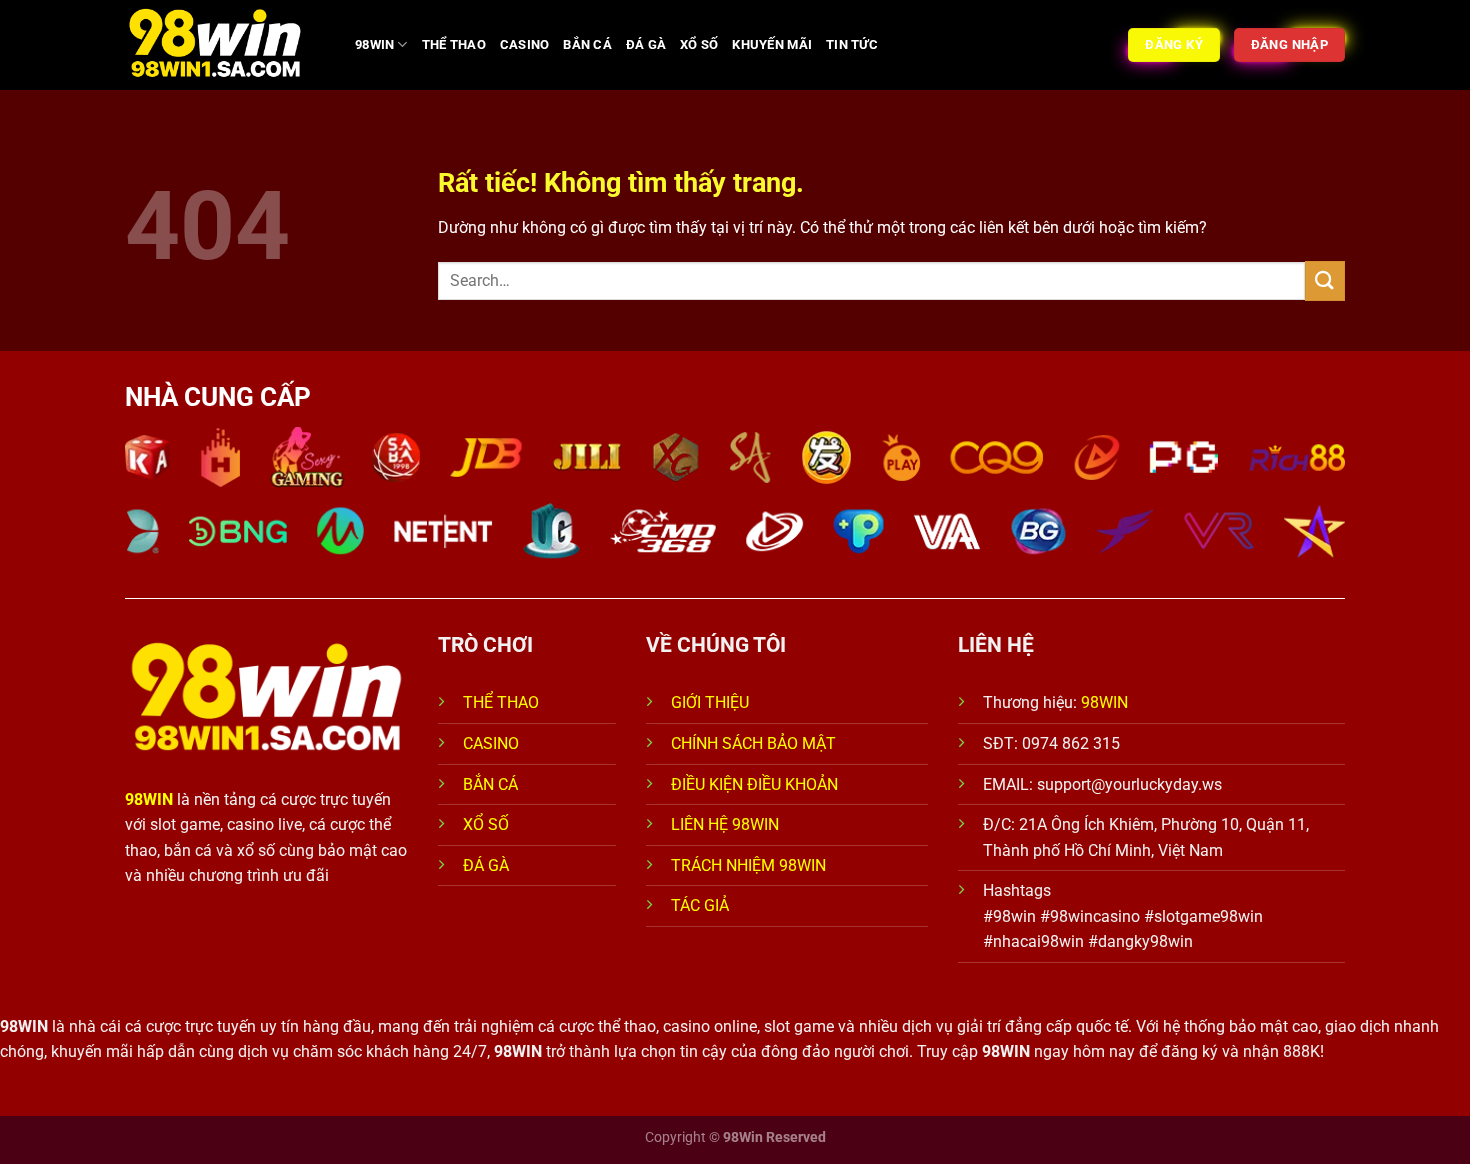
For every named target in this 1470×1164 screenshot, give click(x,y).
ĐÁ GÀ (646, 44)
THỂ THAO (454, 44)
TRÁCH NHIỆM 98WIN (748, 865)
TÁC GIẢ (702, 905)
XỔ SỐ (699, 44)
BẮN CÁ (587, 44)
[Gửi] (1325, 280)
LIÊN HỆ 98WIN (725, 824)
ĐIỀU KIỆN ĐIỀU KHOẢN (754, 784)
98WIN (374, 44)
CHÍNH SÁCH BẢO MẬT (753, 743)
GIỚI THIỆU (710, 702)
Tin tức (852, 44)
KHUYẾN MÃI (772, 44)
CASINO (525, 44)
